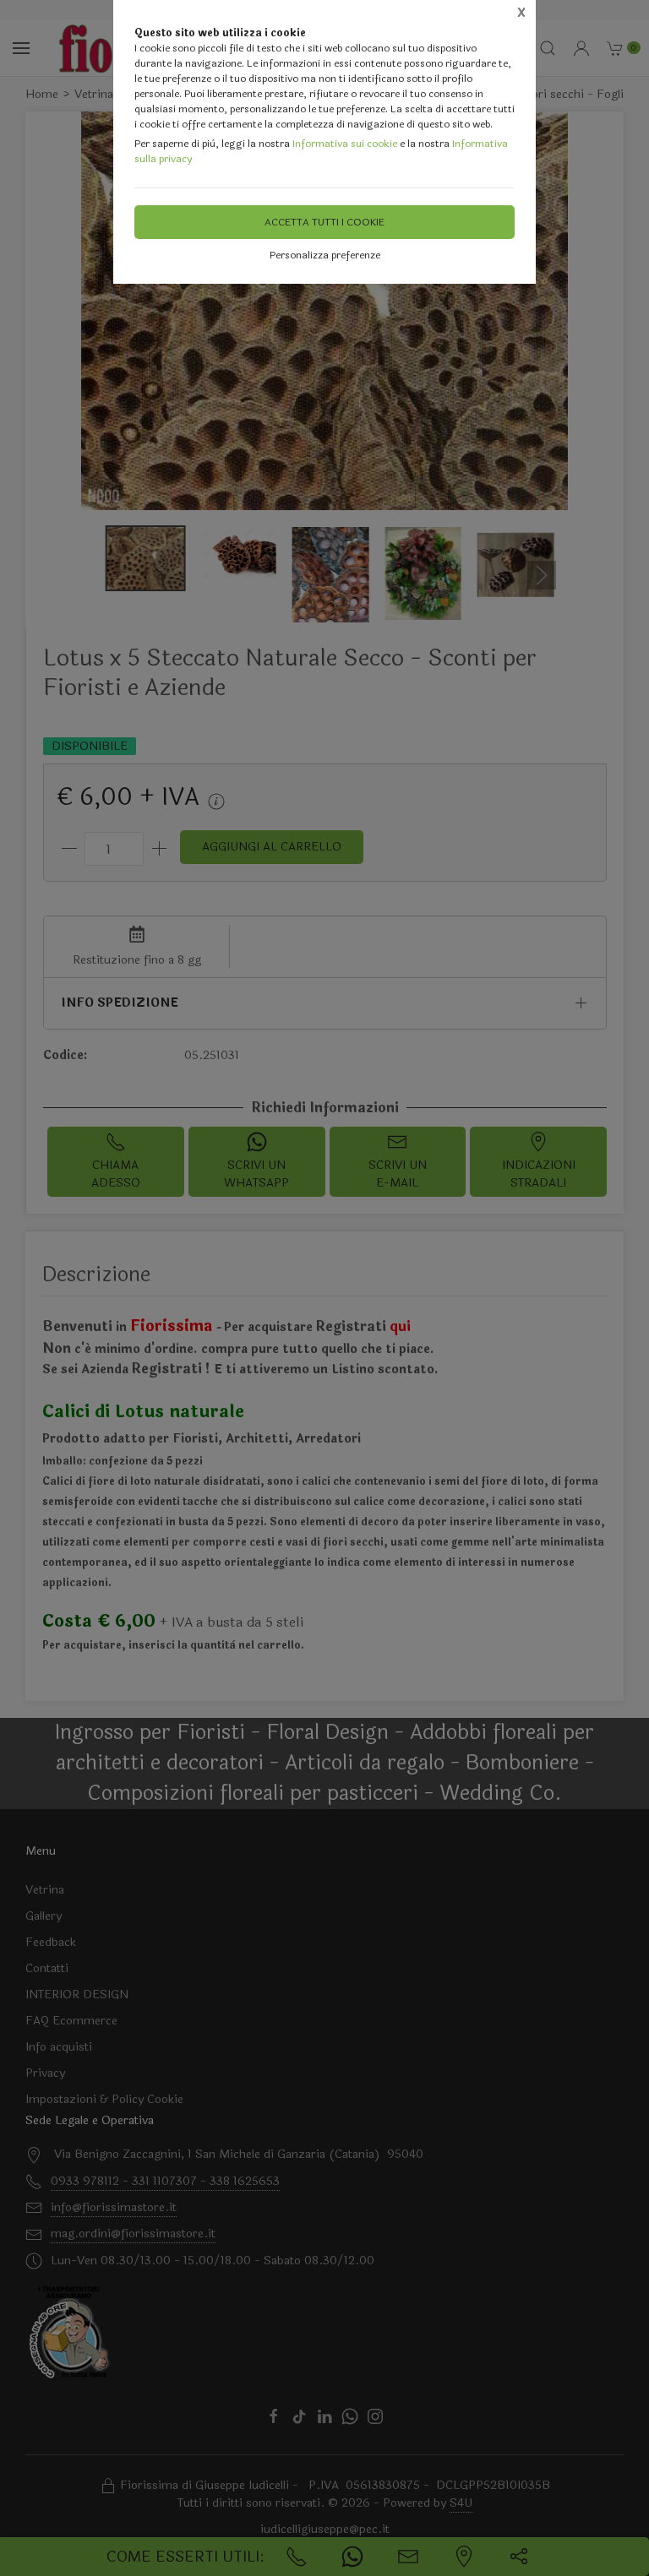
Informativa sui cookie (345, 144)
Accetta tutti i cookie (324, 222)
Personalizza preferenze (325, 255)
